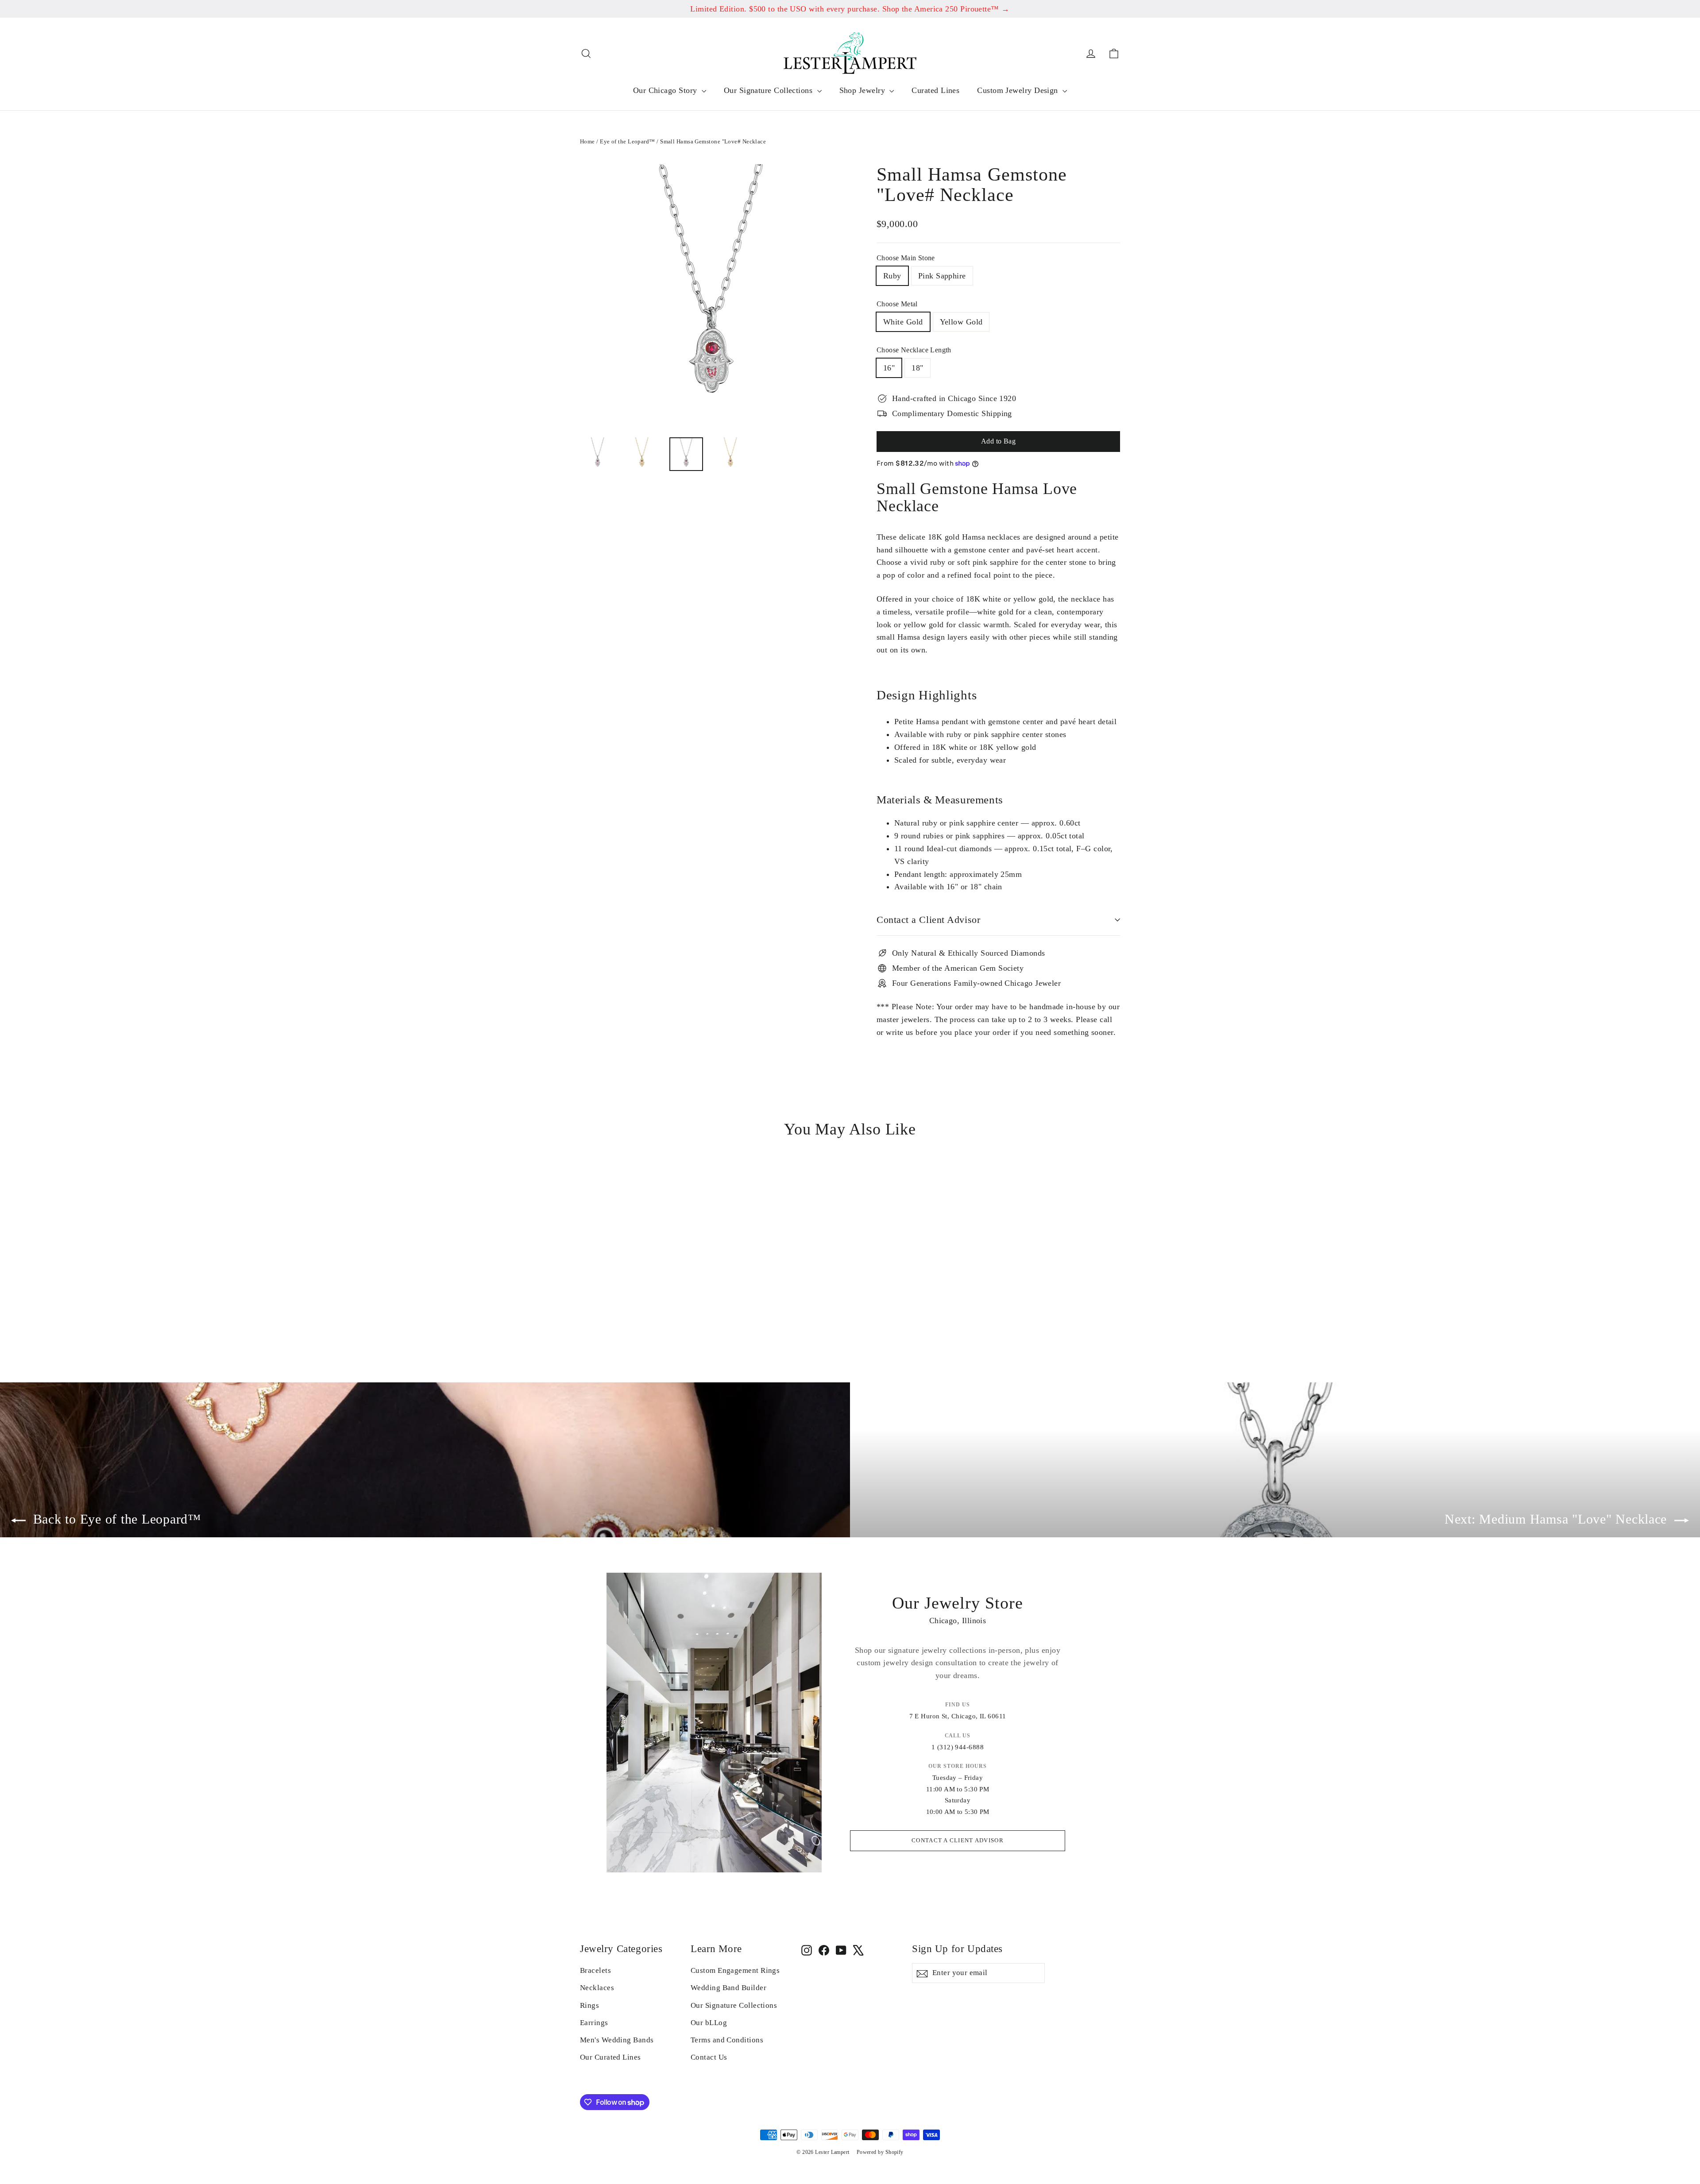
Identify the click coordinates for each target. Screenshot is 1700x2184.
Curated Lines (935, 90)
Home (587, 141)
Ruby (892, 276)
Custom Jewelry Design (1019, 90)
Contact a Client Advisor (928, 920)
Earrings (594, 2023)
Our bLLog (709, 2023)
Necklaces (597, 1988)
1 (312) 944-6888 (958, 1747)
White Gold (903, 322)
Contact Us (709, 2057)
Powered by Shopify (880, 2152)
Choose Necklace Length (914, 350)
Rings (589, 2005)
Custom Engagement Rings (735, 1970)
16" (889, 368)
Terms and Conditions (727, 2040)
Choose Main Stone (906, 258)
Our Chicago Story (666, 90)
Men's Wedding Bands (617, 2040)
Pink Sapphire (942, 276)
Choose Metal (897, 304)
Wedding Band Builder (728, 1988)
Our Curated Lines (610, 2057)
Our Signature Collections (769, 90)
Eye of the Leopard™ (628, 141)
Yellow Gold (961, 322)
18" (917, 368)
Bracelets (595, 1970)
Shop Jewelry (864, 90)
